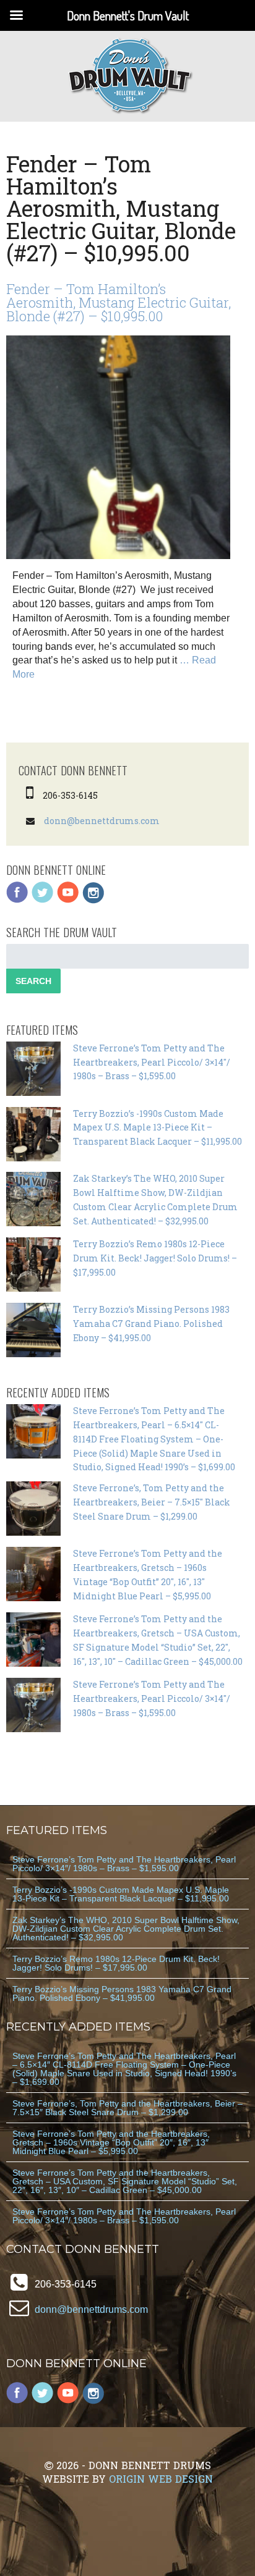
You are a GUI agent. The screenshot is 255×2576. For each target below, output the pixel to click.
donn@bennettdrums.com (102, 821)
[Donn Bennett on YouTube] (68, 900)
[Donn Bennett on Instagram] (93, 900)
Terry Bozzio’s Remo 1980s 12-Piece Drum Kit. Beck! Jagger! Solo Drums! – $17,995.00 (155, 1258)
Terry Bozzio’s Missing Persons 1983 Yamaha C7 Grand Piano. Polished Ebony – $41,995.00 (151, 1324)
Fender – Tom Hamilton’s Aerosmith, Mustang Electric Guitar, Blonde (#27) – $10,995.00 (119, 302)
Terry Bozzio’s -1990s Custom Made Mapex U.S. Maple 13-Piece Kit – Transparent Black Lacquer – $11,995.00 (158, 1128)
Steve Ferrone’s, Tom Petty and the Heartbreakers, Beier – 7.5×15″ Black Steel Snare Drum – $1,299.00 (152, 1502)
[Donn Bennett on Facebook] (17, 900)
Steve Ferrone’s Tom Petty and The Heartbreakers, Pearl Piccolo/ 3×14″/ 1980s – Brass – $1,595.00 (152, 1062)
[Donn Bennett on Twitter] (43, 900)
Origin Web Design (161, 2479)
